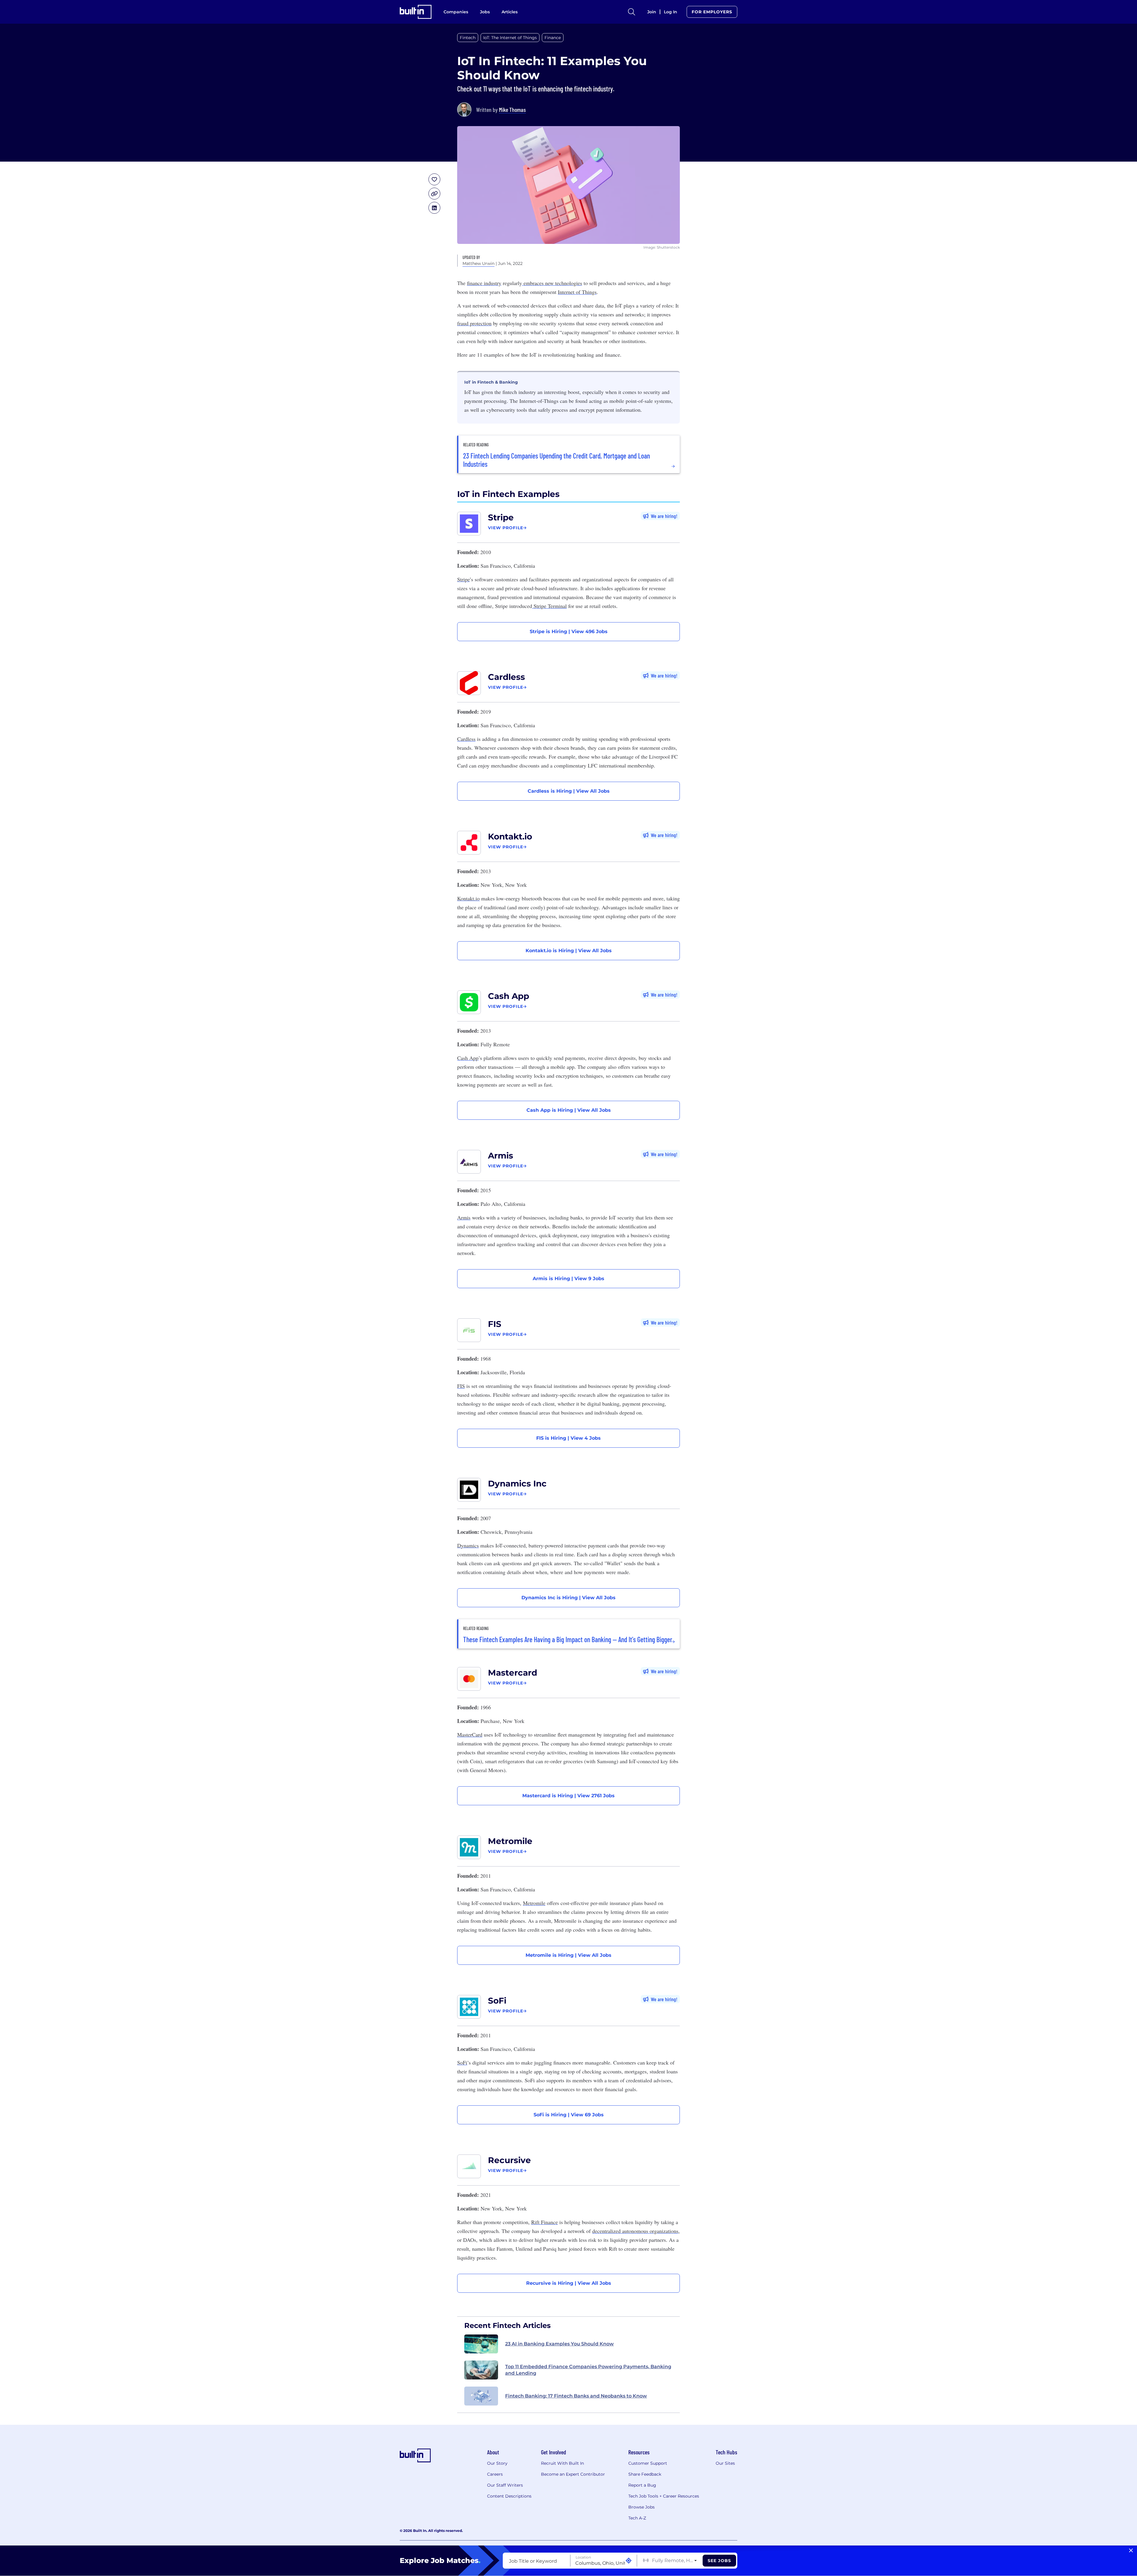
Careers (495, 2474)
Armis (501, 1156)
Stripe (501, 517)
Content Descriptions (509, 2496)
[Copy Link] (434, 194)
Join (652, 12)
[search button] (632, 12)
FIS (495, 1324)
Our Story (497, 2463)
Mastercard (513, 1673)
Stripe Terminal (549, 606)
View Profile (506, 528)
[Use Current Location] (629, 2561)
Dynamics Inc (517, 1484)
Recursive (509, 2160)
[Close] (1131, 2551)
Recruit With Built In (562, 2463)
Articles (510, 12)
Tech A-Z (637, 2518)
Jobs (485, 12)
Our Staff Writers (505, 2485)
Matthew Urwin (478, 263)
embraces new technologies (552, 283)
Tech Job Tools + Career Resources (664, 2496)
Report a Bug (642, 2485)
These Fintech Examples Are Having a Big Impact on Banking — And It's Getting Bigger (568, 1639)
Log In (671, 12)
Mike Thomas (512, 110)
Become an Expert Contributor (573, 2474)
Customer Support (648, 2463)
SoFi (497, 2001)
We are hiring (663, 516)
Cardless (506, 677)
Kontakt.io (510, 836)
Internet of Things (577, 292)
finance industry (484, 283)
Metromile (510, 1841)
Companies (456, 12)
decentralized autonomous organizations (635, 2231)
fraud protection (474, 323)
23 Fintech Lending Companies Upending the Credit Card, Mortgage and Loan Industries (557, 460)
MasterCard (470, 1735)
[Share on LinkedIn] (434, 208)
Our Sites (725, 2463)
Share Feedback (645, 2474)
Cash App (509, 996)
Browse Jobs (641, 2507)
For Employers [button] (712, 12)
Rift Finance (545, 2222)
